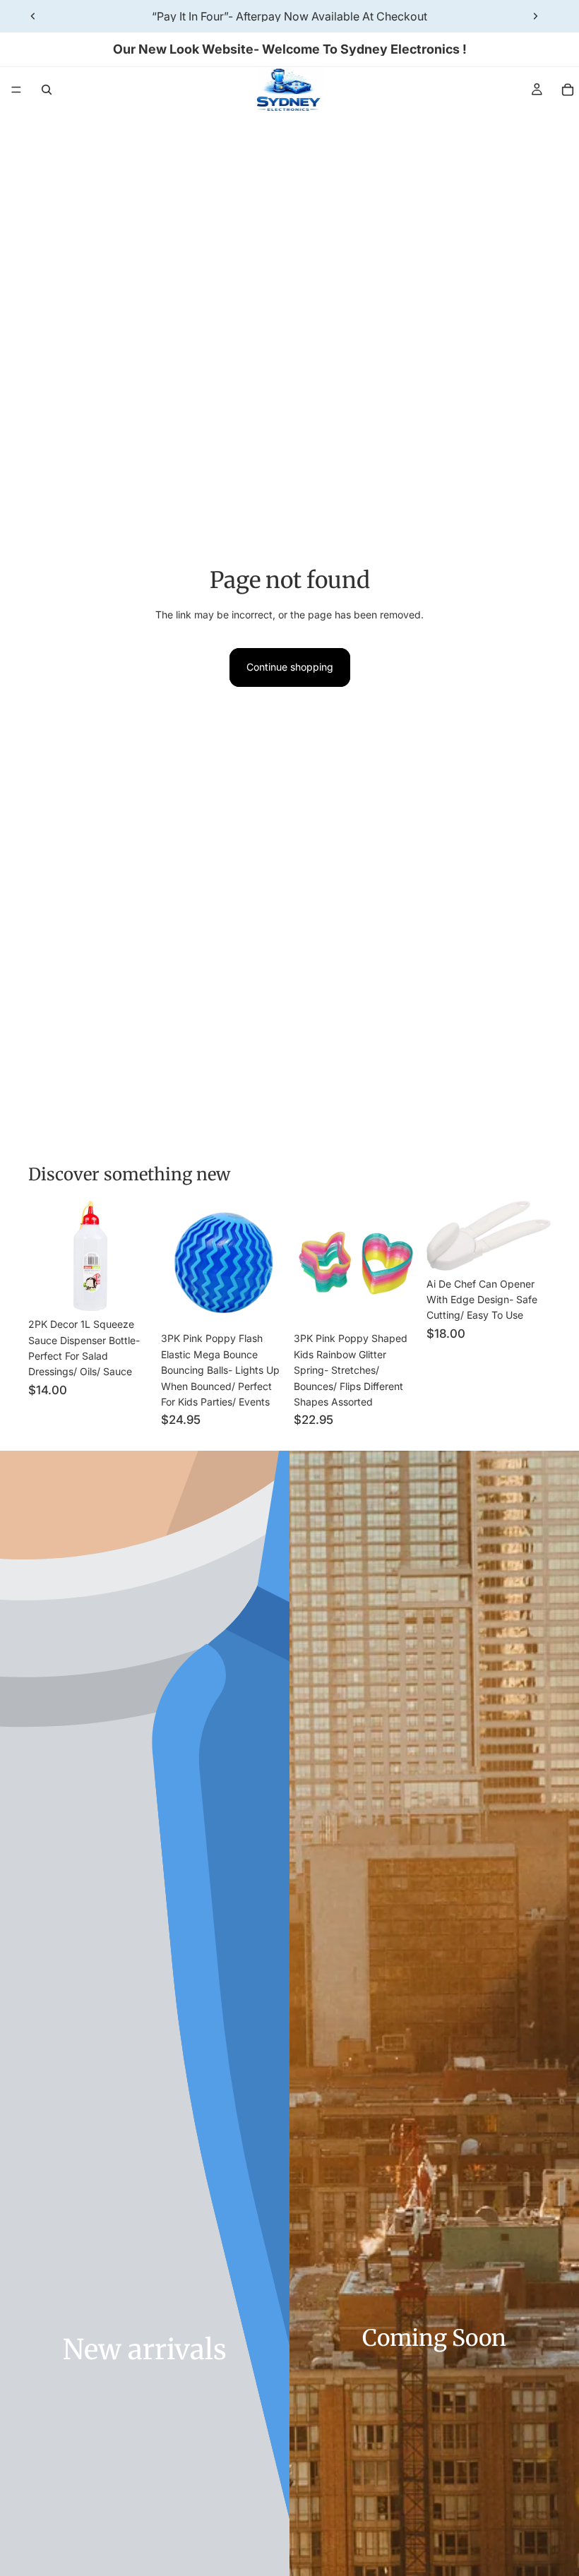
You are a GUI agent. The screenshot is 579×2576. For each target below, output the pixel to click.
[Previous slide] (33, 16)
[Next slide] (535, 16)
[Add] (131, 1289)
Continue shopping (290, 667)
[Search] (47, 90)
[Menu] (16, 90)
